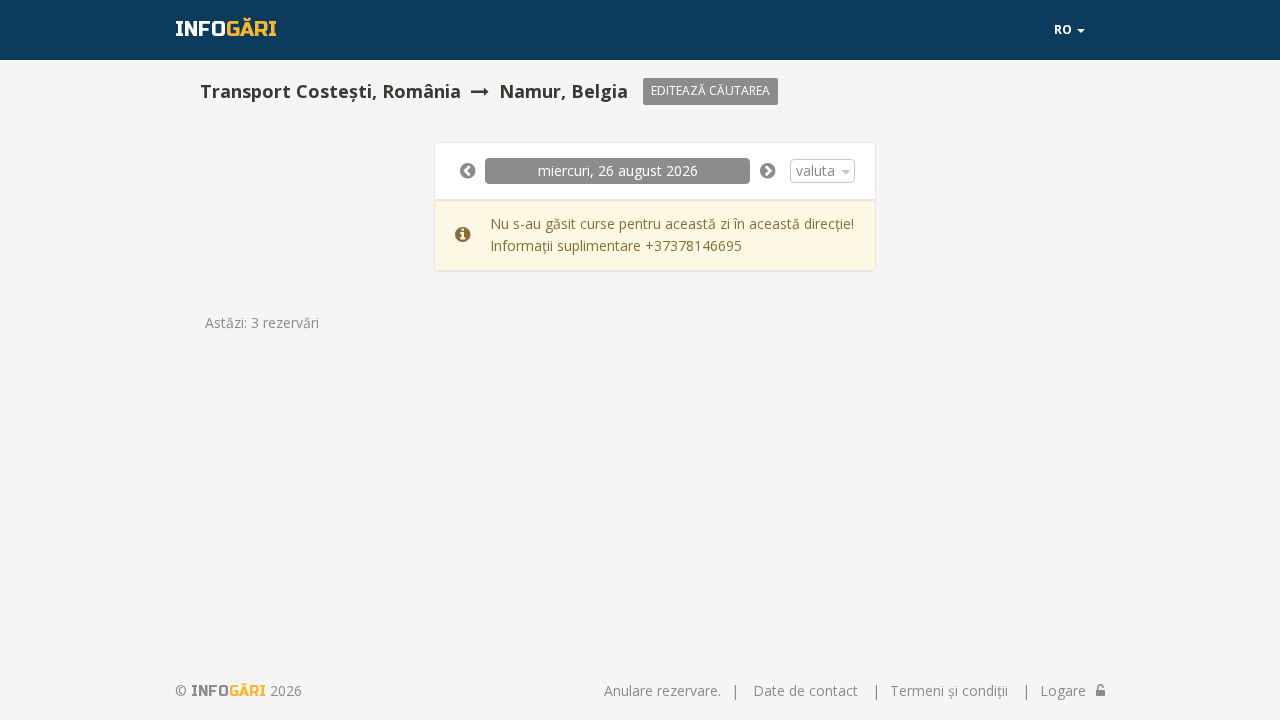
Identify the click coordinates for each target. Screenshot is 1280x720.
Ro (1064, 29)
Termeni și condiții (949, 690)
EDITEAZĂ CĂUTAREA (710, 90)
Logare (1063, 690)
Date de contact (805, 690)
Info (226, 29)
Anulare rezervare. (662, 690)
